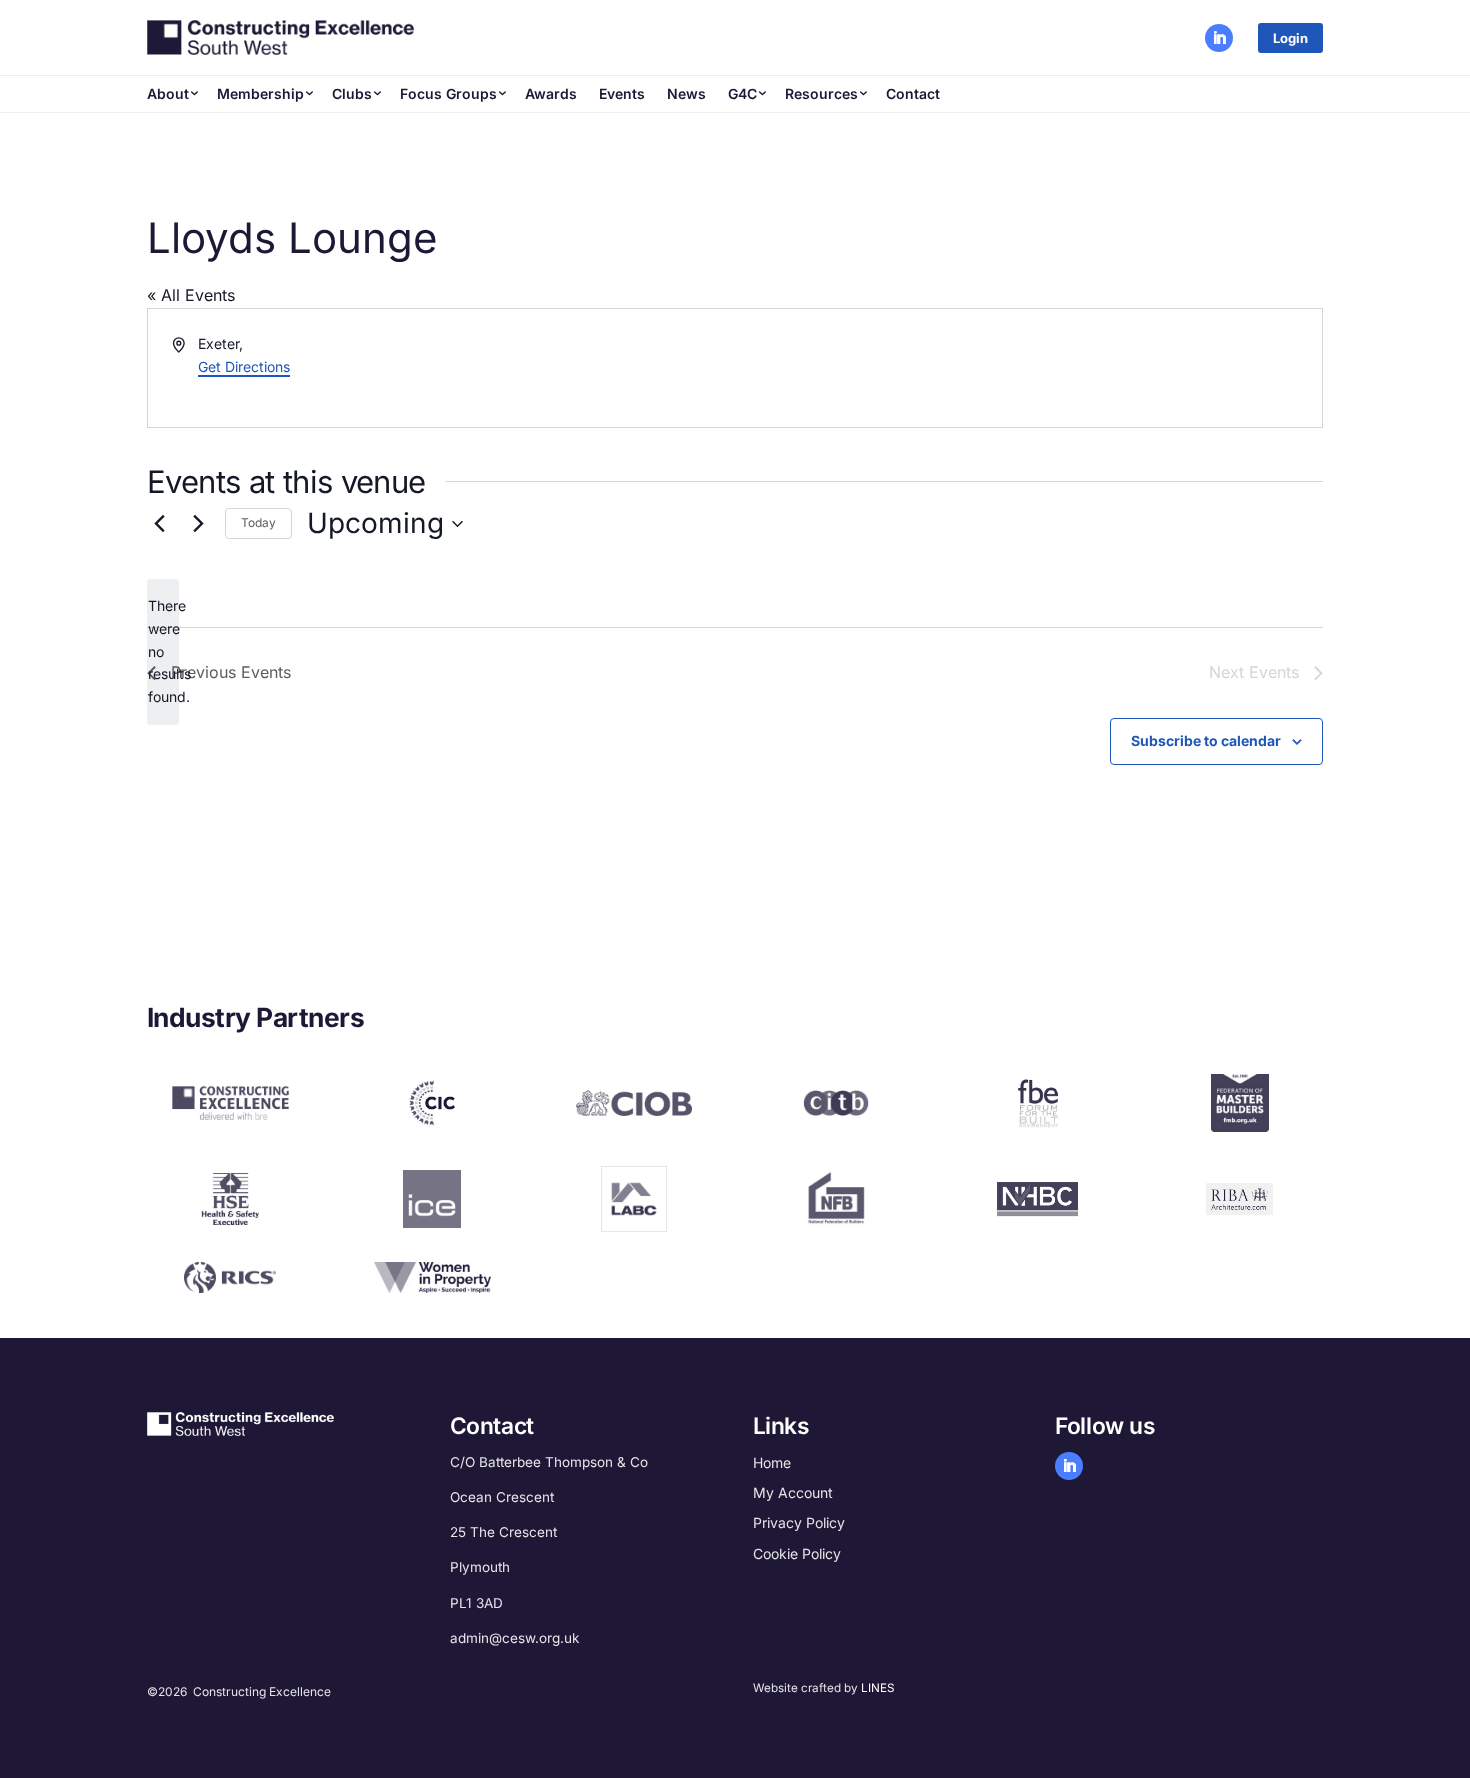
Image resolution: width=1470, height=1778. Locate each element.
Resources (821, 93)
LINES (878, 1688)
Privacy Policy (799, 1522)
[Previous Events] (159, 524)
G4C (742, 93)
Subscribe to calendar (1206, 740)
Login (1290, 38)
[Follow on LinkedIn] (1219, 38)
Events (622, 93)
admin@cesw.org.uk (514, 1638)
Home (772, 1462)
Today (258, 522)
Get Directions (244, 366)
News (686, 93)
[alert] (163, 651)
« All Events (191, 295)
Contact (913, 93)
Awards (551, 93)
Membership (260, 93)
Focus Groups (448, 93)
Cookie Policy (797, 1553)
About (168, 93)
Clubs (352, 93)
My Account (793, 1492)
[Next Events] (198, 524)
